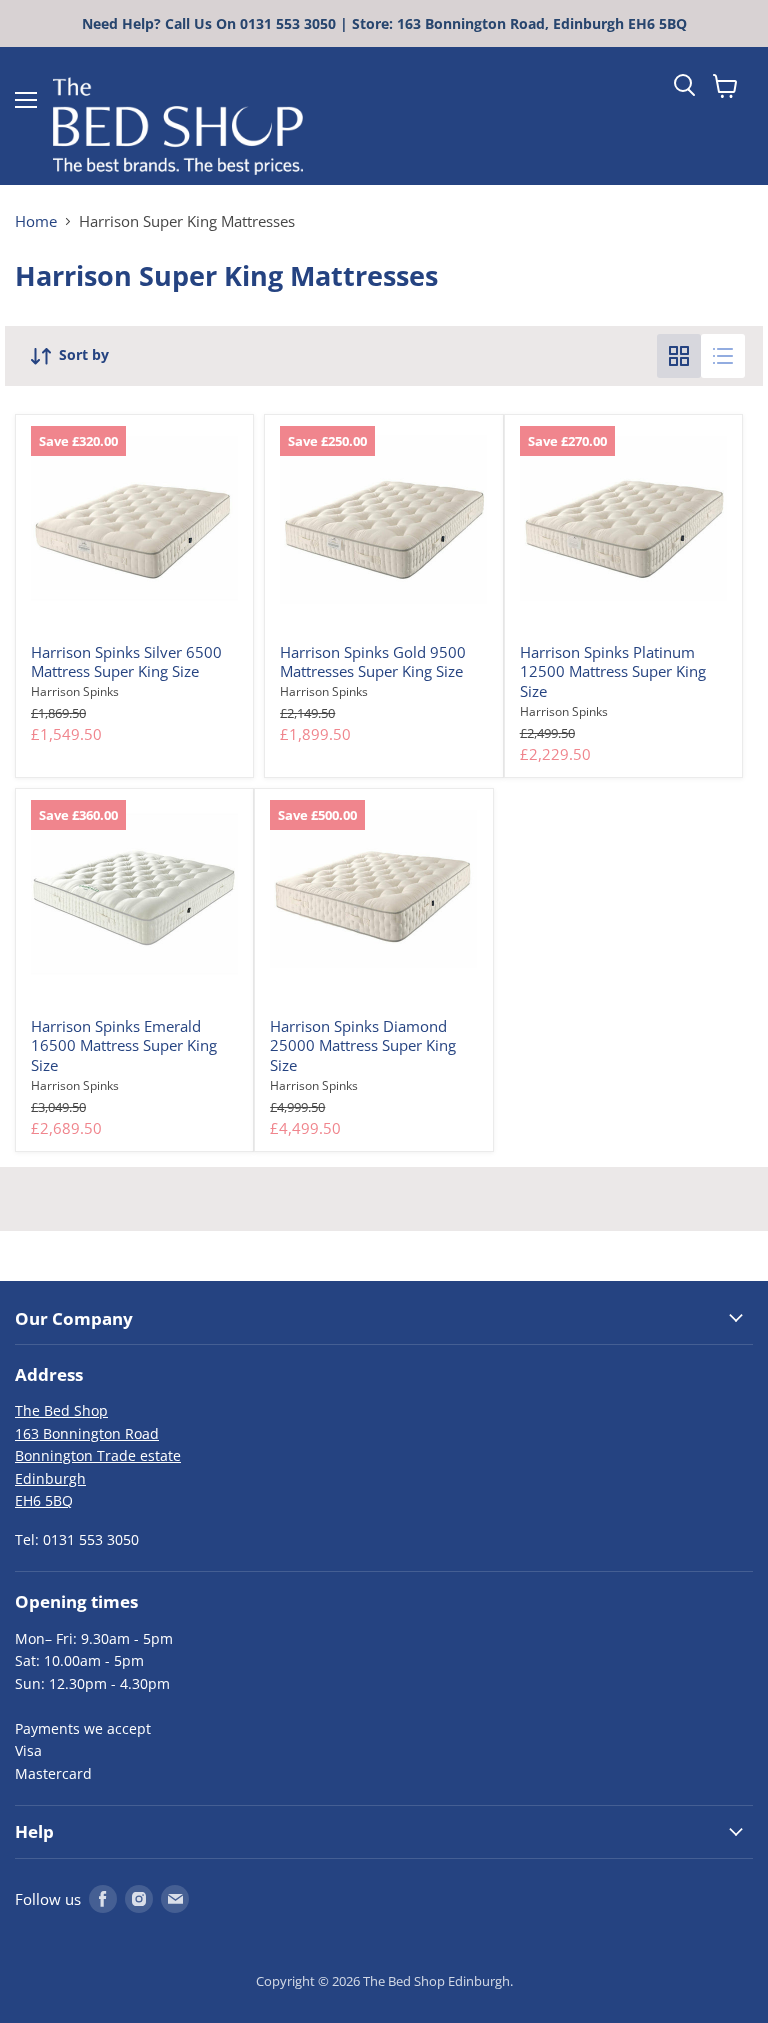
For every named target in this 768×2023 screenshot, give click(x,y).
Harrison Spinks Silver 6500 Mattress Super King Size (126, 662)
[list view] (723, 356)
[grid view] (679, 356)
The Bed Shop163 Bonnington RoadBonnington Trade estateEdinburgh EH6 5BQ (98, 1455)
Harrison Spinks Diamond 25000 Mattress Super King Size (363, 1045)
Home (36, 221)
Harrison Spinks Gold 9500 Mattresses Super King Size (373, 662)
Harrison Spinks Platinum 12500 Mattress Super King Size (613, 671)
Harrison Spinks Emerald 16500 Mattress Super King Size (124, 1045)
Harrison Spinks (75, 691)
